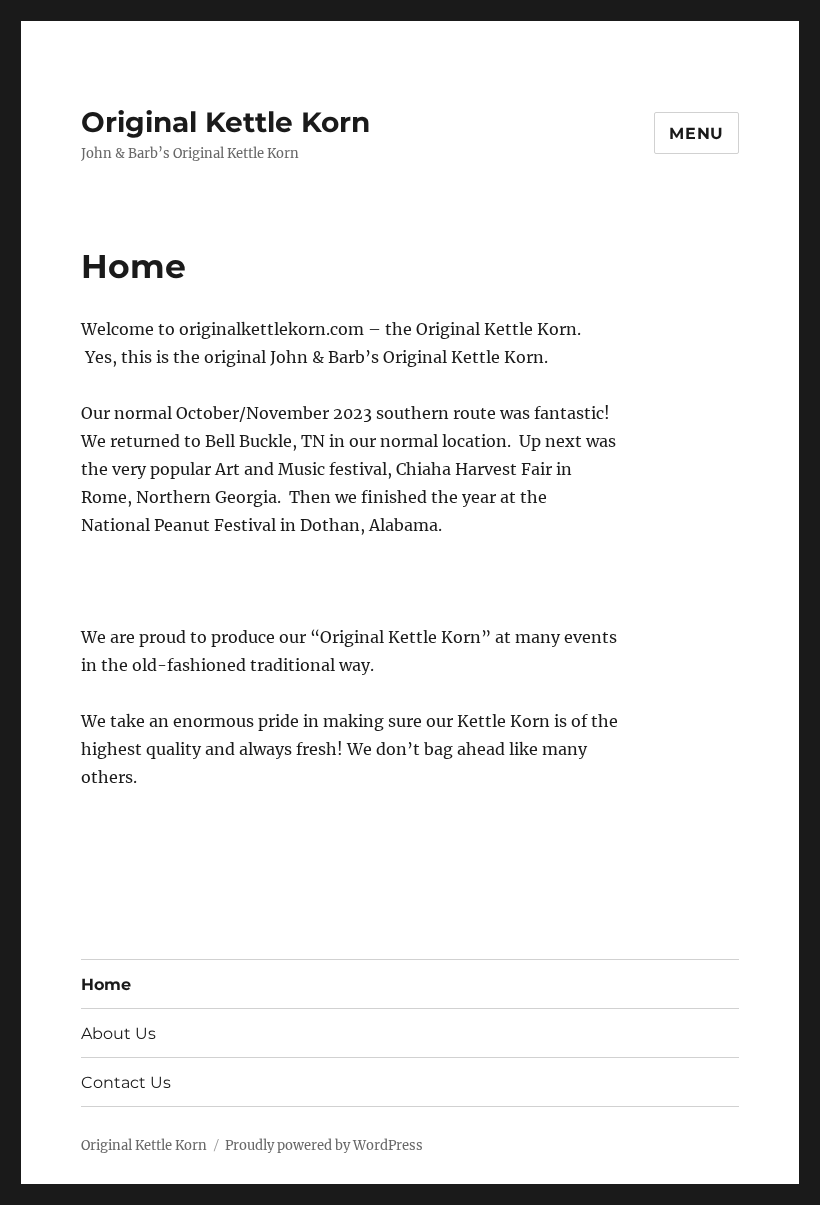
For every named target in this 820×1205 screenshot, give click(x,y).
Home (106, 984)
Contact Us (126, 1082)
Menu (696, 133)
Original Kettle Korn (225, 122)
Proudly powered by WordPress (324, 1145)
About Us (118, 1033)
